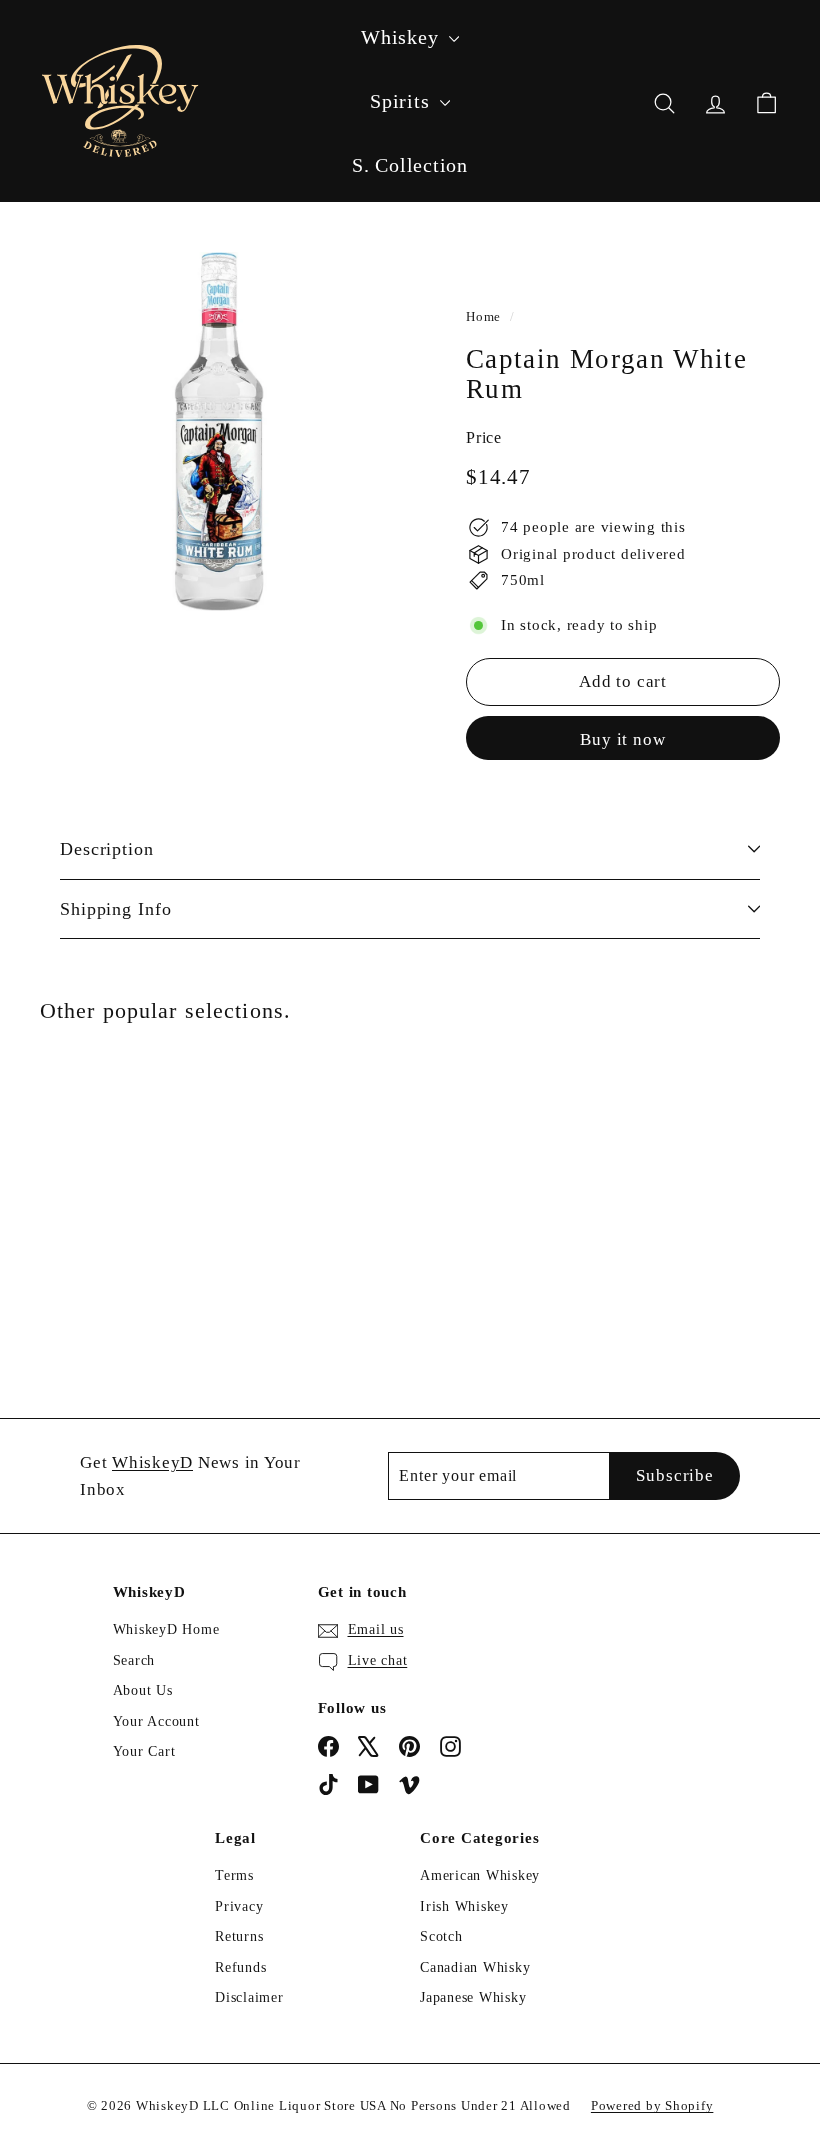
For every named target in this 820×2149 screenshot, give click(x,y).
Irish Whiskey (464, 1906)
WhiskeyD (152, 1462)
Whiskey (402, 37)
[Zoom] (219, 431)
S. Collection (410, 165)
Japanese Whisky (473, 1997)
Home (483, 317)
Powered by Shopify (652, 2105)
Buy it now (623, 739)
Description (107, 849)
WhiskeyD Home (166, 1629)
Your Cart (144, 1751)
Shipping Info (116, 909)
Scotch (441, 1936)
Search (134, 1660)
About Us (143, 1690)
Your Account (156, 1721)
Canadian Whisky (475, 1967)
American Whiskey (480, 1875)
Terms (234, 1875)
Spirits (402, 101)
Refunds (240, 1967)
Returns (239, 1936)
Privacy (239, 1906)
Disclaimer (249, 1997)
